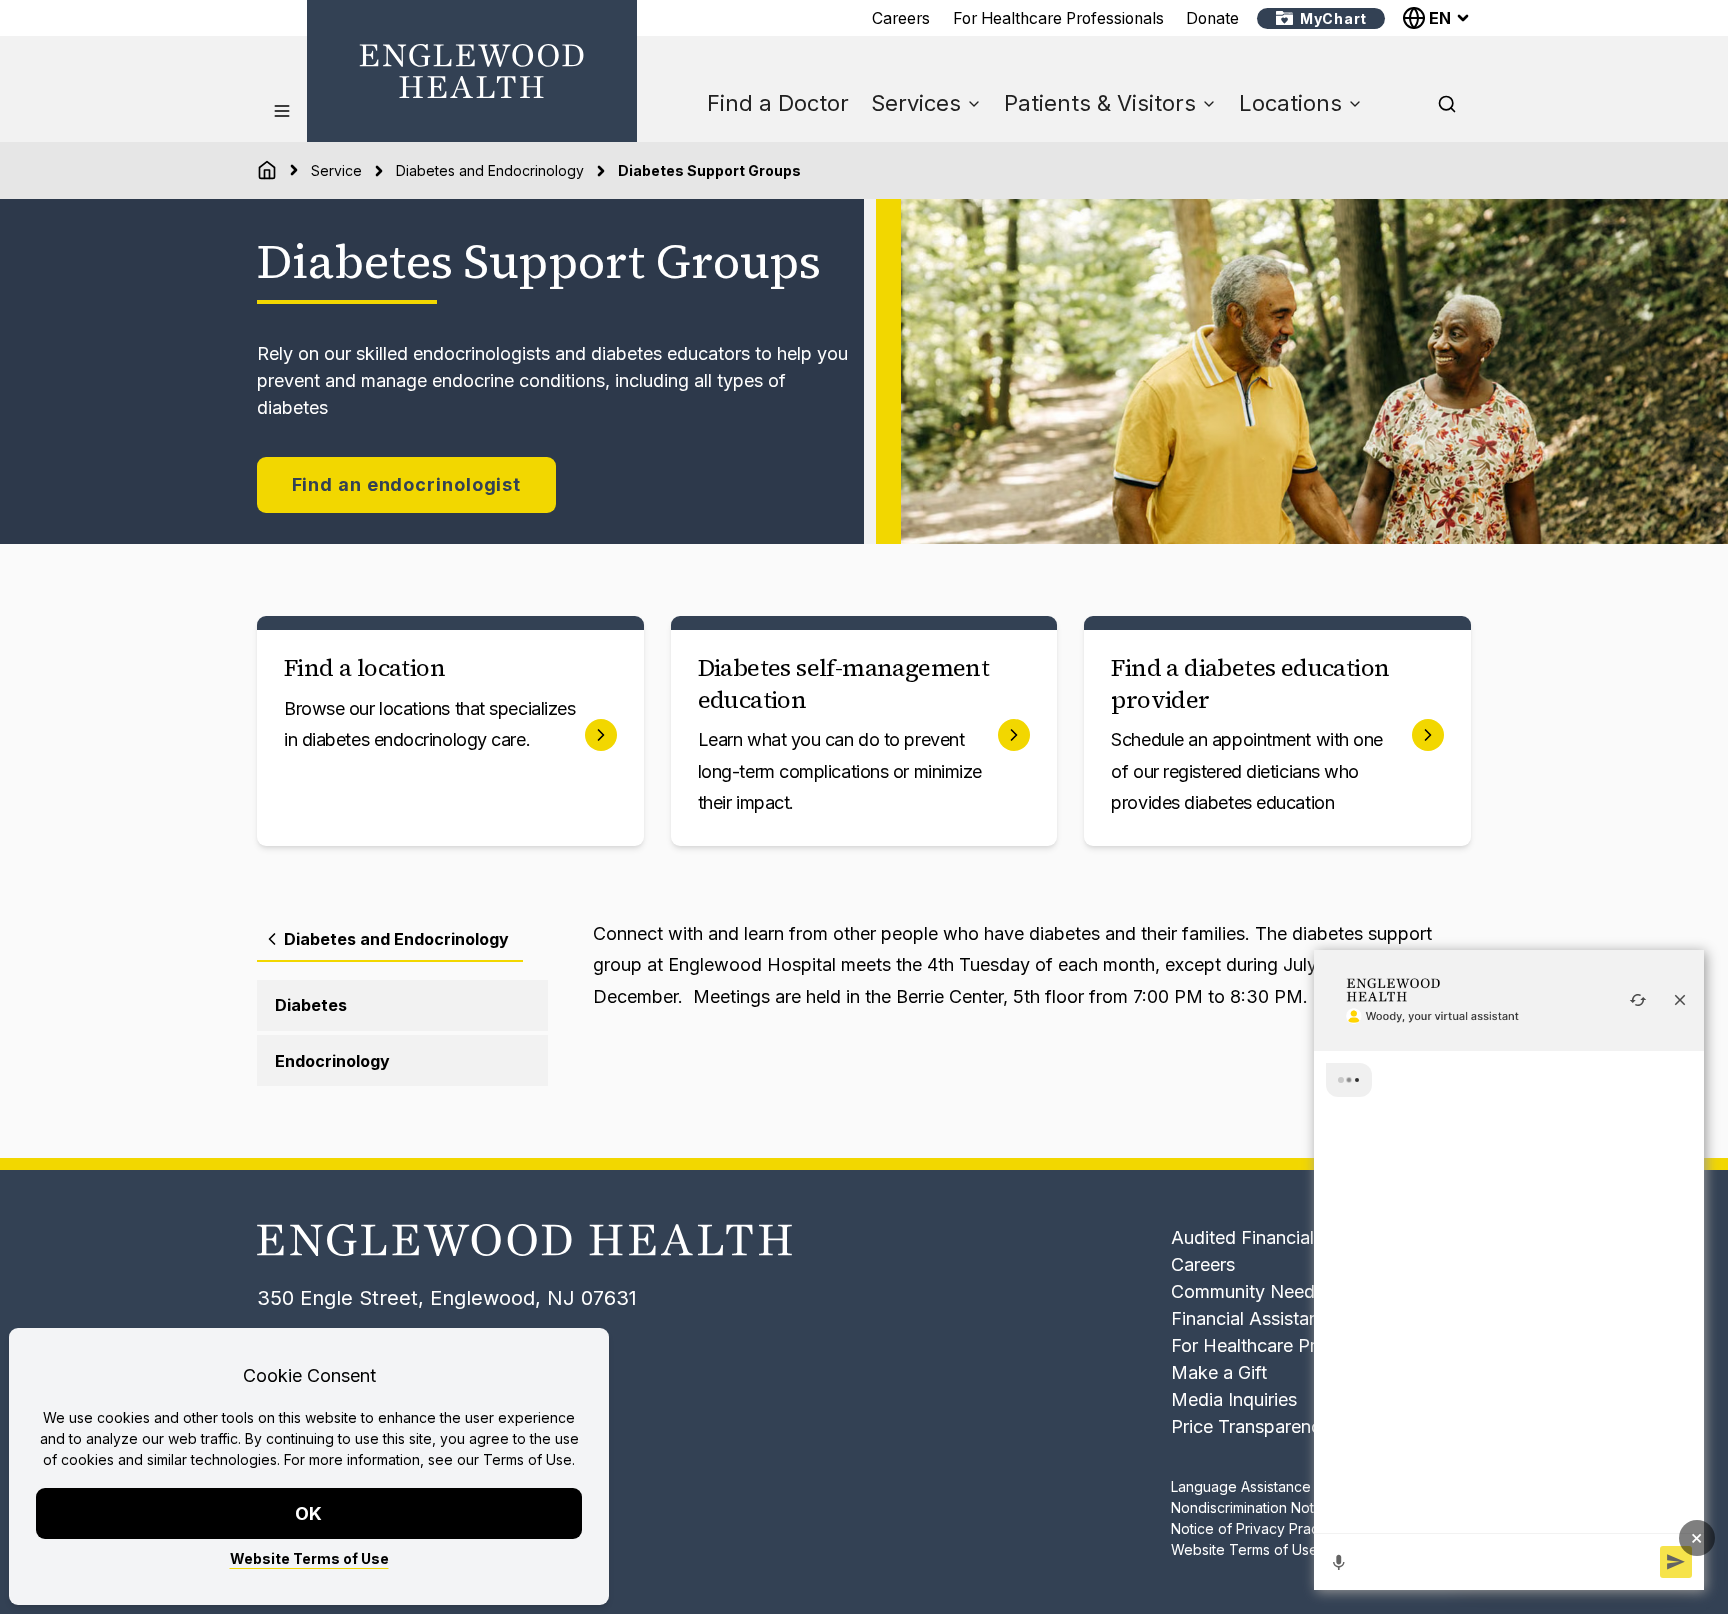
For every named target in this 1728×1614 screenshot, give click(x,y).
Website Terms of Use (309, 1558)
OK (309, 1513)
